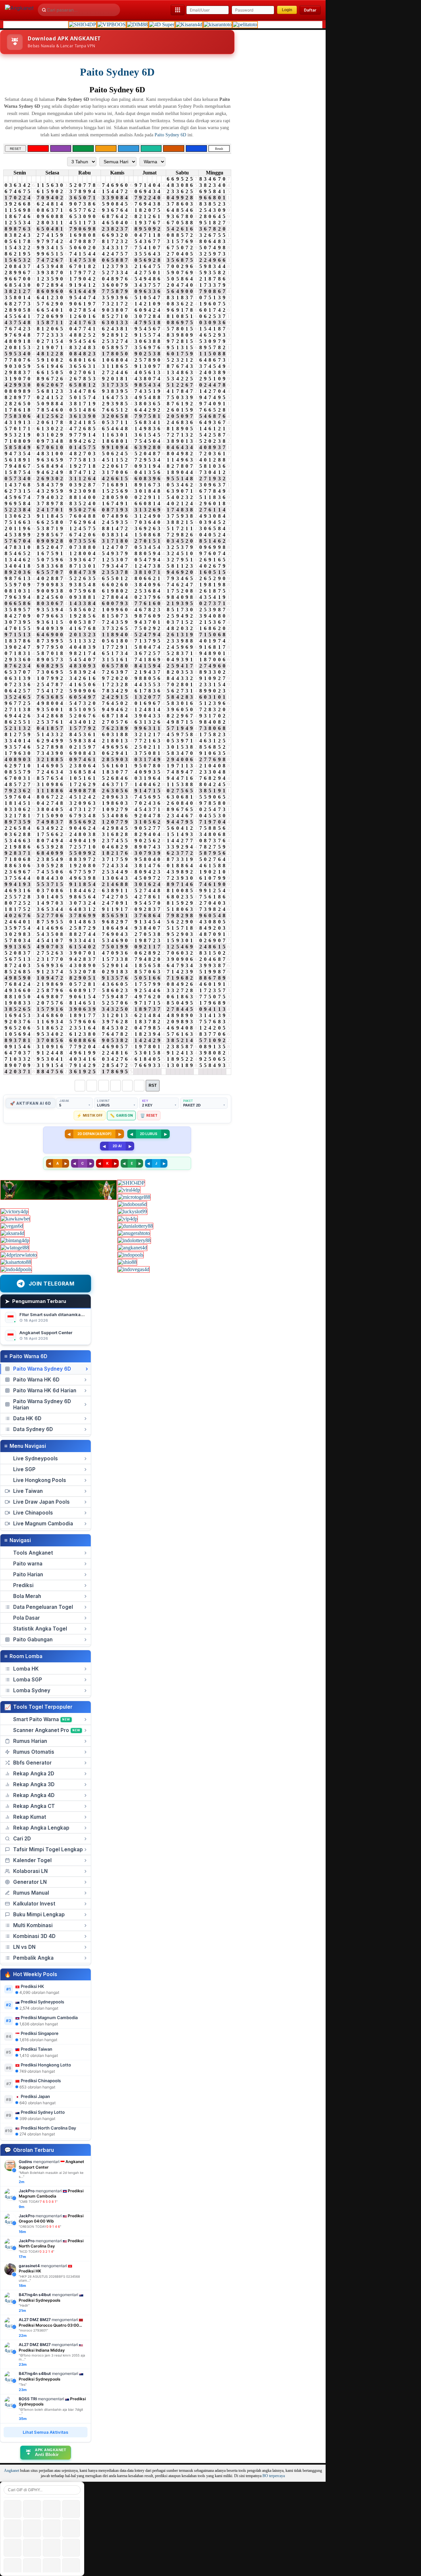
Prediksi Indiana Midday (42, 2350)
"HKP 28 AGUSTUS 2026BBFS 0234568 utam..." (49, 2278)
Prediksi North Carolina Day (48, 2128)
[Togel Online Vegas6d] (12, 1226)
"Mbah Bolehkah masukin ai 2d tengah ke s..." (51, 2175)
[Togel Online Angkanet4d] (132, 1248)
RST (153, 1085)
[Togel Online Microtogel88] (134, 1197)
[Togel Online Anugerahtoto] (134, 1233)
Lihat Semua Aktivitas (46, 2432)
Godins (25, 2162)
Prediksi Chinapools (41, 2081)
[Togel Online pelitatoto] (245, 24)
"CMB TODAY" (38, 2201)
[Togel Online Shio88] (127, 1262)
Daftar (310, 10)
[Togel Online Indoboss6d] (132, 1204)
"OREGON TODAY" (40, 2226)
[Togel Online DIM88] (137, 24)
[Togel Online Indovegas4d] (134, 1269)
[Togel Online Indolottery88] (134, 1240)
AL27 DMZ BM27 (35, 2320)
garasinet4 (29, 2266)
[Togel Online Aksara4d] (12, 1233)
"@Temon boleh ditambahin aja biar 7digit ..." (51, 2411)
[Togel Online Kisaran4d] (189, 24)
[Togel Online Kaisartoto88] (16, 1262)
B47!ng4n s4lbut (35, 2295)
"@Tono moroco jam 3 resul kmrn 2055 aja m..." (52, 2357)
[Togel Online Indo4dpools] (16, 1269)
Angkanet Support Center (46, 1333)
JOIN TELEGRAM (52, 1284)
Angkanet (12, 2471)
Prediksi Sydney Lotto (43, 2112)
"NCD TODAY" (37, 2251)
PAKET (188, 1101)
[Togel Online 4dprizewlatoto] (19, 1255)
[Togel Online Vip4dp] (128, 1219)
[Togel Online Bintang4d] (15, 1240)
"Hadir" (24, 2305)
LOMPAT (103, 1101)
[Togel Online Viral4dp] (129, 1190)
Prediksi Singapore (40, 2033)
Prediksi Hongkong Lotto (46, 2065)
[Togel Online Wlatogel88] (15, 1248)
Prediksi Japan (35, 2096)
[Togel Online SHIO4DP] (82, 24)
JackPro (27, 2191)
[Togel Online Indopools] (131, 1255)
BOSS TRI (28, 2399)
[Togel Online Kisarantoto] (218, 24)
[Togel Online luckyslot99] (132, 1211)
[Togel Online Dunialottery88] (135, 1226)
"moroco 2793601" (33, 2330)
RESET (15, 148)
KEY (145, 1101)
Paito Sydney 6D (117, 72)
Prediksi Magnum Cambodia (49, 2017)
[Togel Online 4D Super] (162, 24)
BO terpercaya (274, 2476)
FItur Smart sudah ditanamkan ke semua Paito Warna (75, 1314)
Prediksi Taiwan (37, 2049)
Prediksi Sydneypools (42, 2002)
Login (287, 10)
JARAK (64, 1101)
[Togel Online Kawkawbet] (15, 1219)
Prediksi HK (32, 1986)
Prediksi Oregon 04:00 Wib (51, 2219)
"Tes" (23, 2384)
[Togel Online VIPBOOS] (111, 24)
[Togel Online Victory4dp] (14, 1211)
